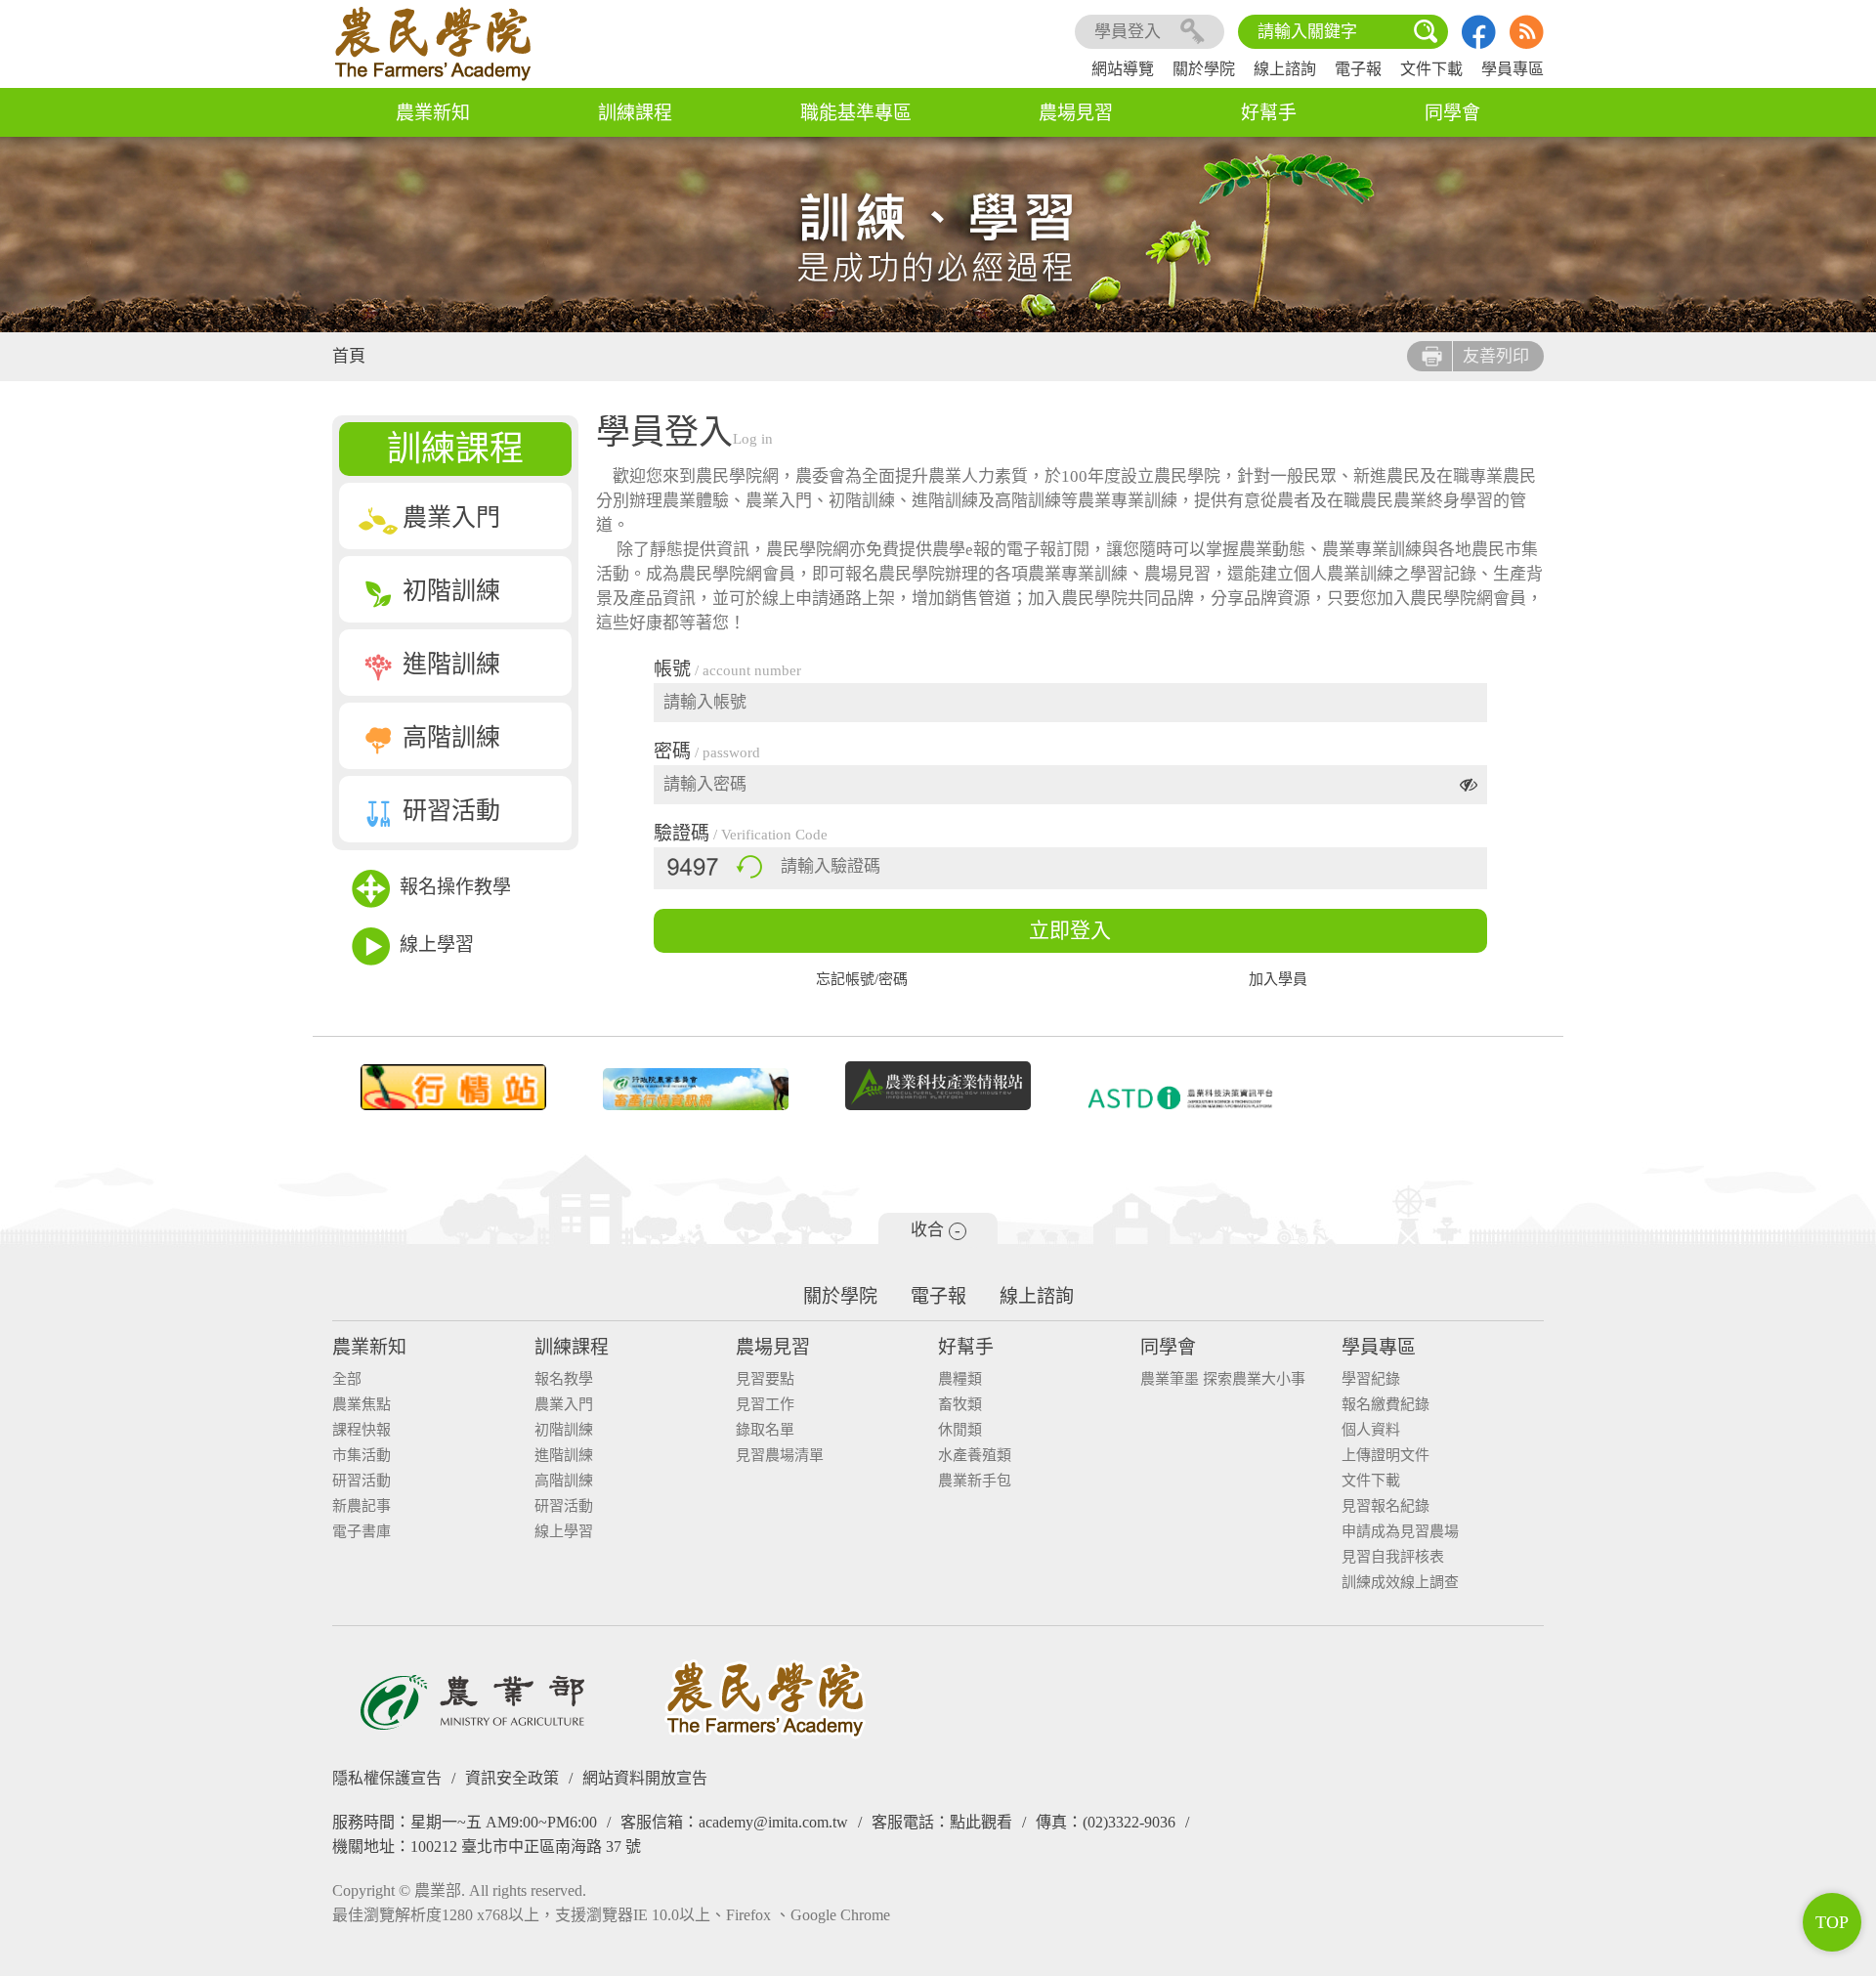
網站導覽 (1123, 69)
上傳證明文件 (1386, 1456)
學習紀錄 (1371, 1379)
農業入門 (451, 517)
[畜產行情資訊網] (696, 1089)
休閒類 (960, 1430)
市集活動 (362, 1456)
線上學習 (437, 945)
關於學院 (1204, 69)
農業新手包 (975, 1481)
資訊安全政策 (512, 1778)
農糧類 (960, 1379)
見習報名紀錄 (1386, 1506)
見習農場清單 (780, 1456)
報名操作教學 (455, 887)
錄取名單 (765, 1430)
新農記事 (362, 1506)
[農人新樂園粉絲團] (1479, 43)
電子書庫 (362, 1532)
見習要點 (765, 1379)
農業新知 (433, 113)
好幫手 (1269, 113)
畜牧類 (960, 1405)
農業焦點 (362, 1405)
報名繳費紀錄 (1386, 1405)
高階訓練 (451, 737)
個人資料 (1371, 1430)
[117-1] (1180, 1098)
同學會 (1452, 113)
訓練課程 (635, 113)
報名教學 (564, 1379)
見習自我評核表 (1393, 1557)
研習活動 (451, 811)
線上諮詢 (1285, 69)
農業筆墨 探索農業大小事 (1223, 1379)
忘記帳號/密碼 (862, 980)
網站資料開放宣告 (645, 1778)
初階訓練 (451, 591)
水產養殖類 (975, 1456)
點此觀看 (981, 1822)
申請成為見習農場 (1400, 1532)
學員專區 (1513, 69)
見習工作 (765, 1405)
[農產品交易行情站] (453, 1088)
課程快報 (362, 1430)
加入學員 (1278, 980)
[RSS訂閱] (1527, 43)
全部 (347, 1379)
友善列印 (1496, 356)
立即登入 (1070, 930)
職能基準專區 (856, 113)
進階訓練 (451, 664)
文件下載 (1431, 69)
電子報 (1358, 69)
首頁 (349, 356)
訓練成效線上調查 (1400, 1583)
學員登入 (1128, 32)
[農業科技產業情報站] (938, 1086)
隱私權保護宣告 (387, 1778)
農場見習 (1076, 113)
